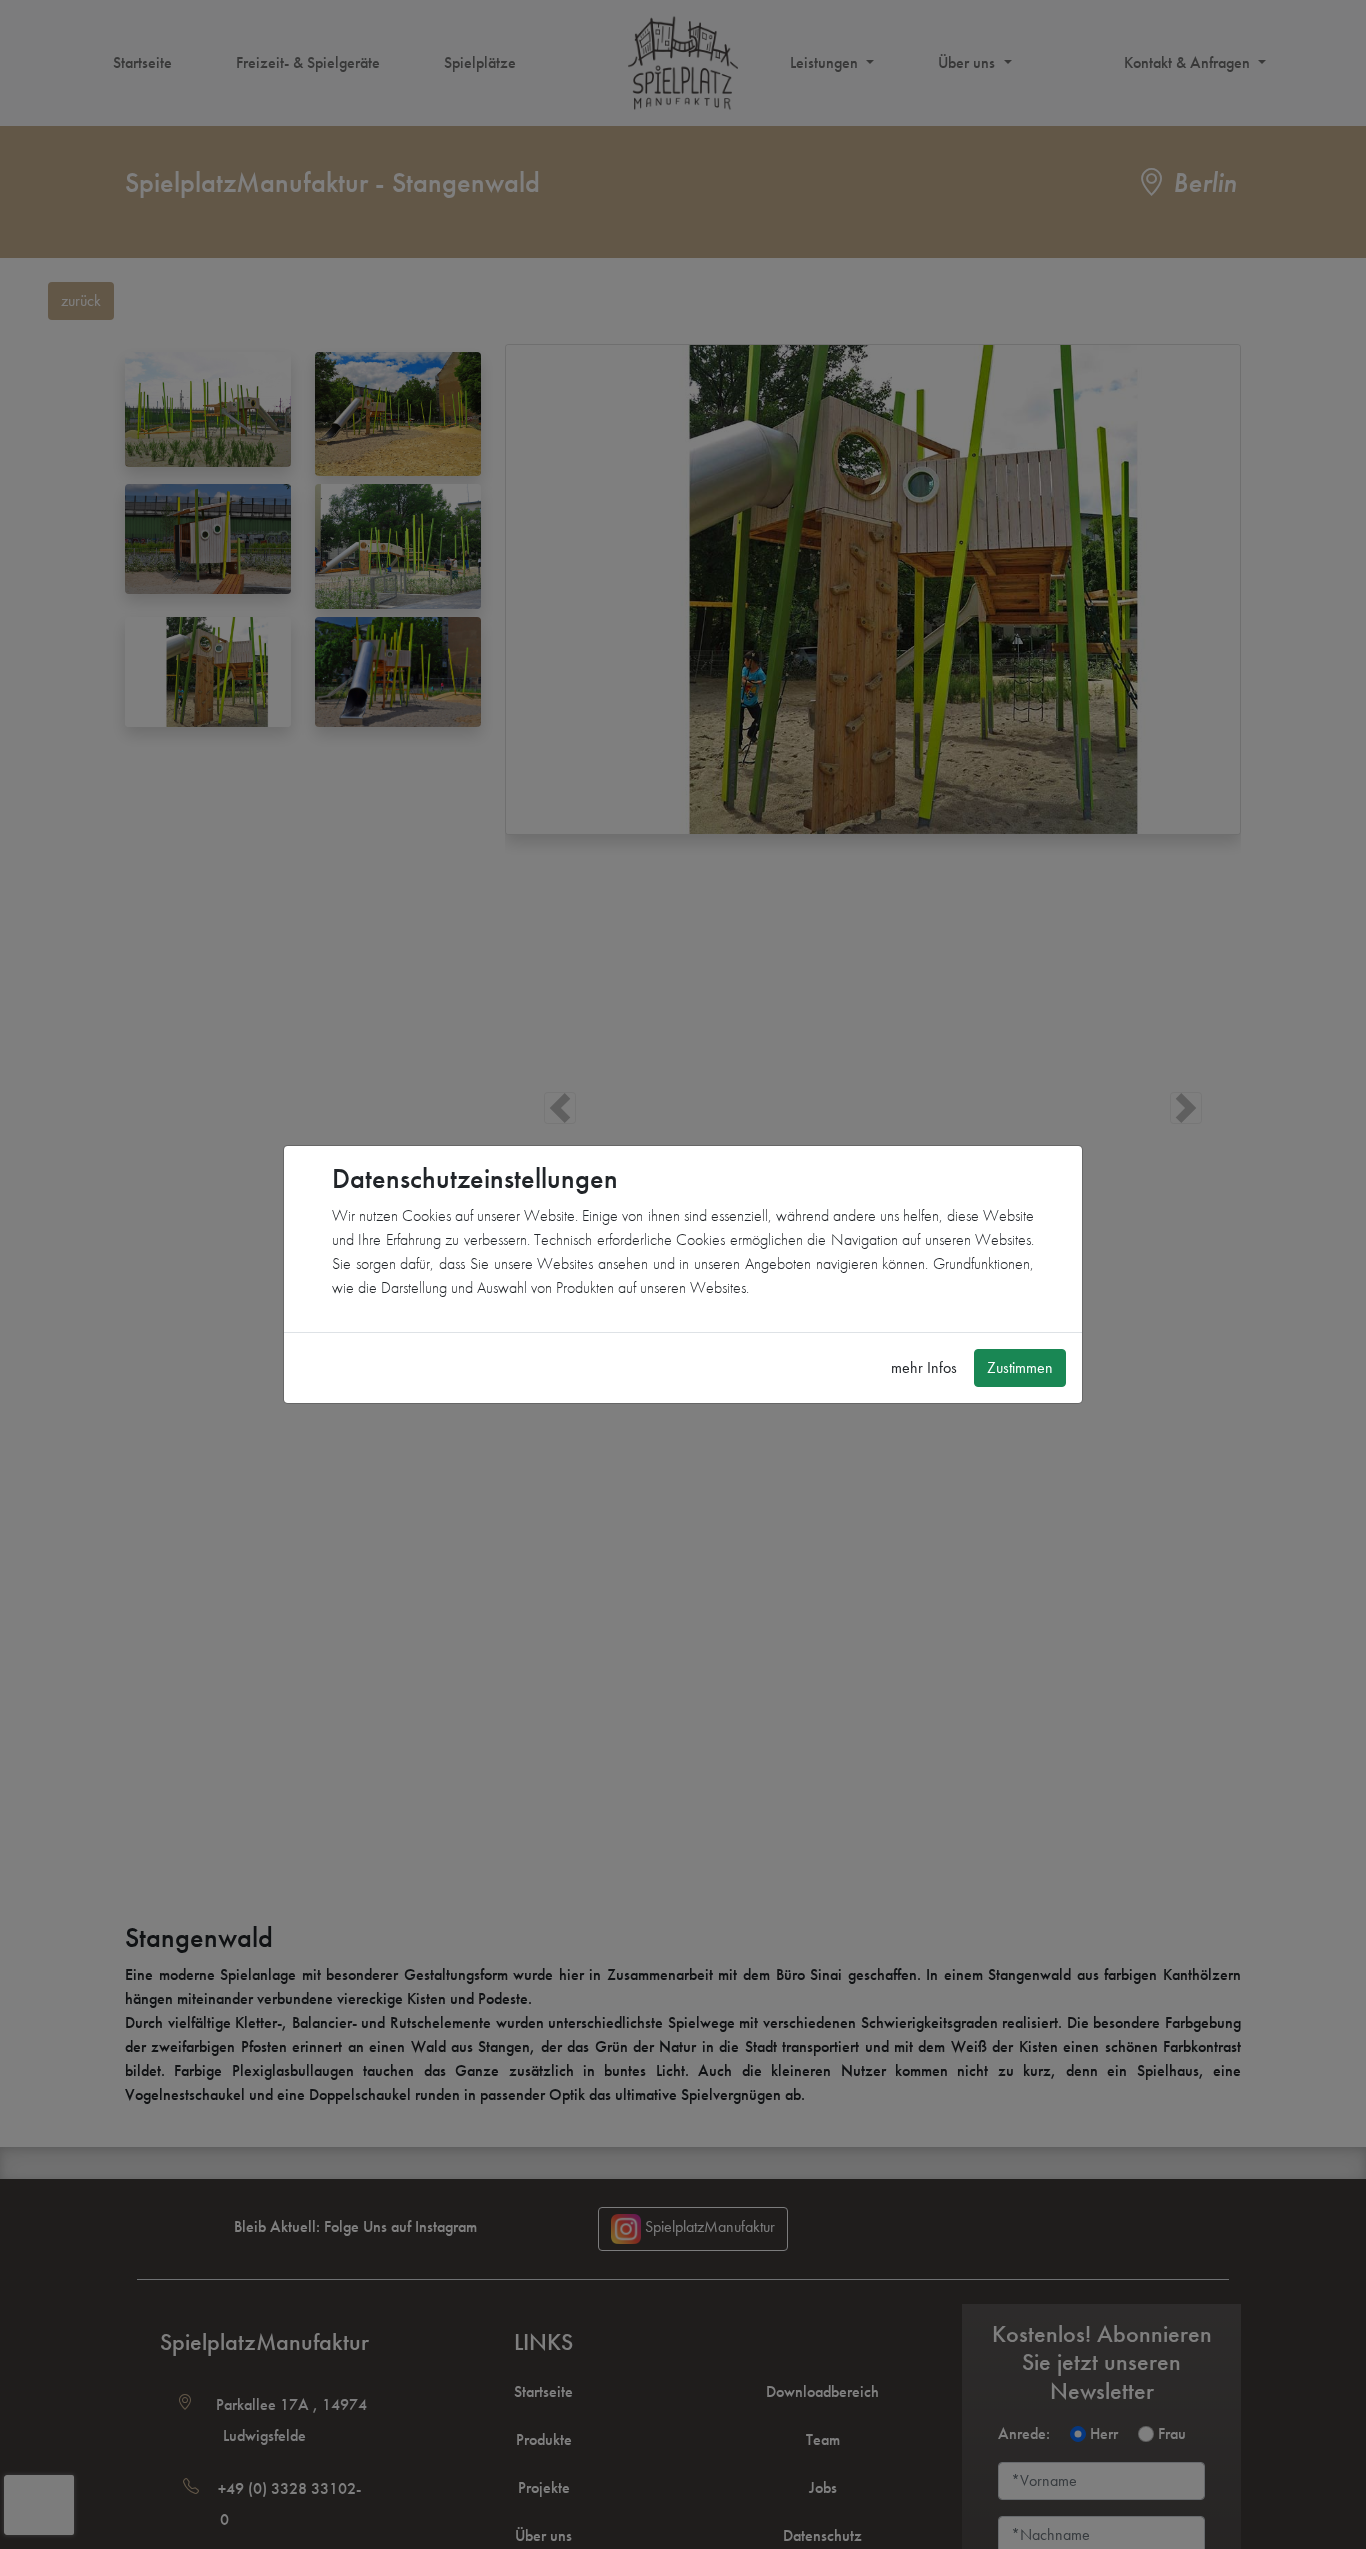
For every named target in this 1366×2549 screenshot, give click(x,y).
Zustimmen (1020, 1367)
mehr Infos (924, 1367)
